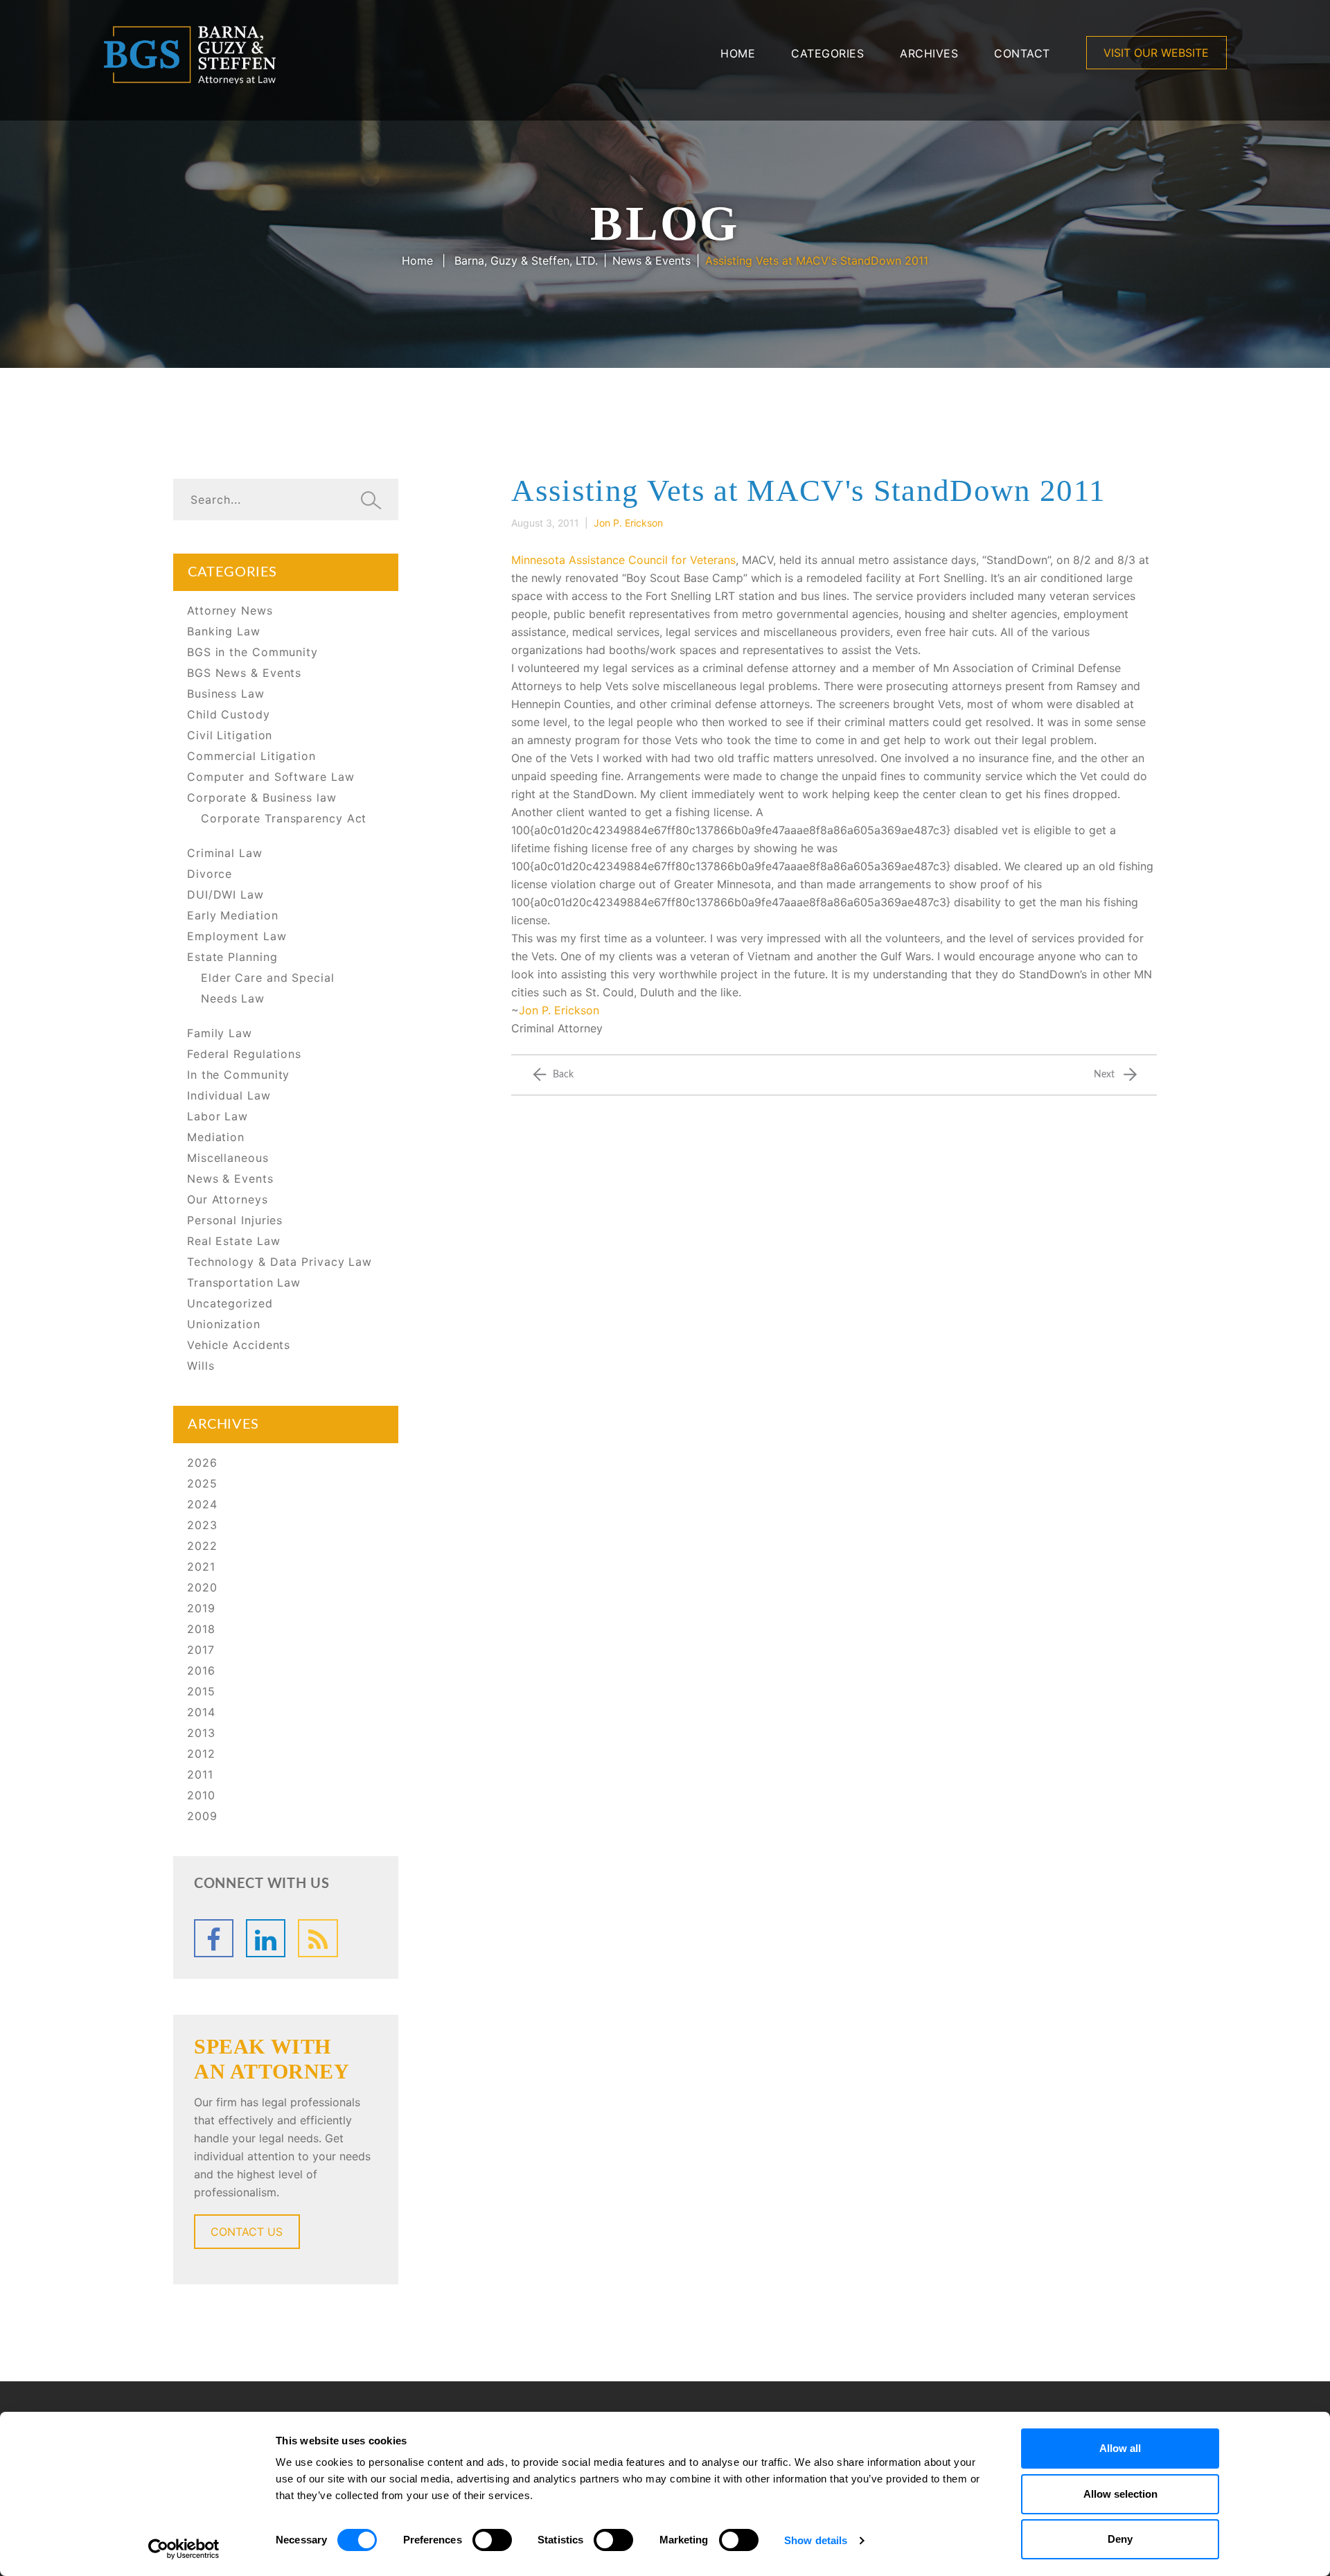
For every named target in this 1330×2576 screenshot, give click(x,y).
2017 (201, 1650)
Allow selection (1120, 2494)
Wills (201, 1366)
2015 (201, 1691)
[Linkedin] (266, 1938)
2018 (201, 1629)
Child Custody (229, 714)
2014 (201, 1712)
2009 (202, 1816)
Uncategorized (230, 1303)
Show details (816, 2540)
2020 (202, 1587)
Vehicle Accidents (239, 1345)
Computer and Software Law (271, 777)
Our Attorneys (228, 1199)
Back (563, 1075)
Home (738, 53)
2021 (201, 1567)
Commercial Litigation (251, 756)
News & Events (651, 261)
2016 (201, 1670)
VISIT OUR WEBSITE (1156, 53)
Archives (929, 53)
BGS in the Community (252, 652)
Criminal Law (225, 853)
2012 (201, 1754)
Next (1104, 1075)
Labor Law (218, 1116)
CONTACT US (247, 2232)
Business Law (226, 694)
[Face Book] (214, 1938)
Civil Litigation (230, 735)
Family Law (220, 1033)
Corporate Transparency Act (284, 818)
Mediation (216, 1137)
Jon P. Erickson (559, 1010)
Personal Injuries (235, 1220)
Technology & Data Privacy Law (280, 1262)
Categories (827, 53)
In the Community (238, 1075)
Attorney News (230, 610)
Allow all (1120, 2448)
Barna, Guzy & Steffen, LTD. (526, 261)
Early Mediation (233, 915)
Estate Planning (232, 957)
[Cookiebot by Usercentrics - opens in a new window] (184, 2549)
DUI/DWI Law (225, 894)
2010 (201, 1795)
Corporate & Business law (262, 797)
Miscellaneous (228, 1158)
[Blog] (318, 1938)
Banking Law (224, 631)
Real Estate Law (234, 1241)
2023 (202, 1525)
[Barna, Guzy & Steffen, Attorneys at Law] (190, 53)
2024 (202, 1504)
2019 (201, 1608)
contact (1022, 53)
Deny (1120, 2539)
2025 (202, 1483)
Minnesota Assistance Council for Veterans (623, 560)
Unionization (224, 1324)
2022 (202, 1546)
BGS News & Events (244, 673)
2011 (200, 1774)
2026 (202, 1463)
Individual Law (229, 1095)
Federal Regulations (244, 1054)
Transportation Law (244, 1282)
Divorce (210, 874)
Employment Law (237, 936)
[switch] (492, 2540)
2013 (201, 1733)
